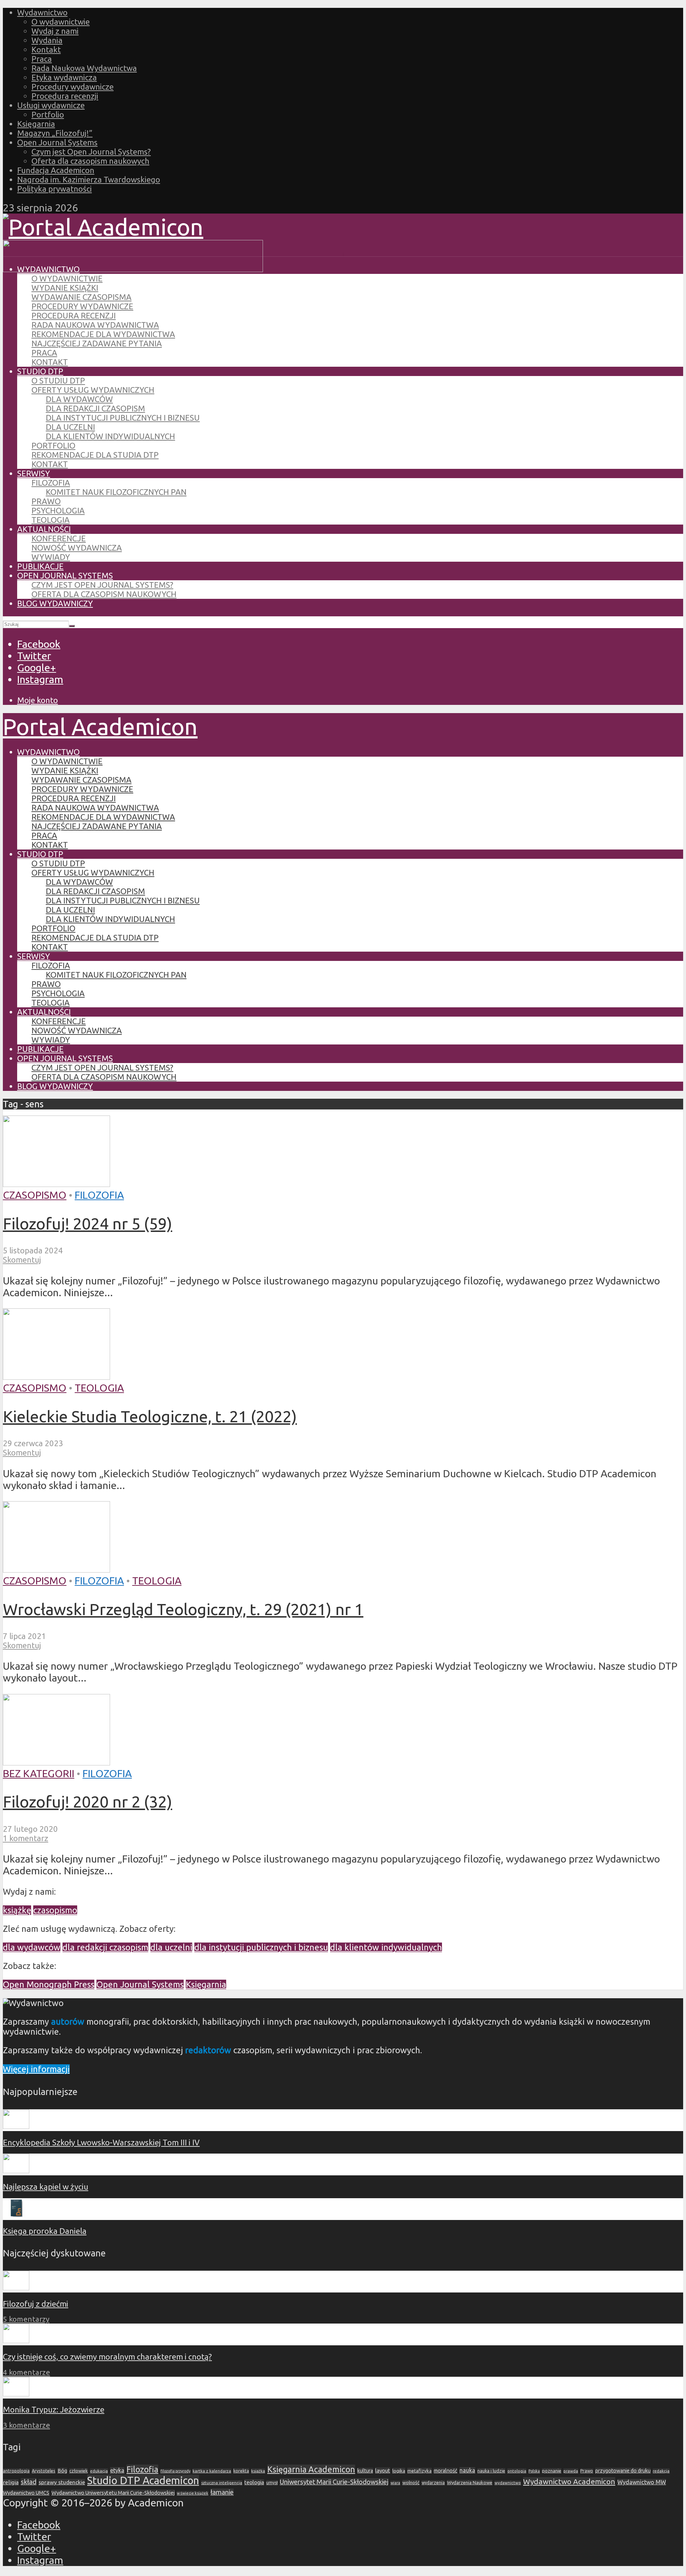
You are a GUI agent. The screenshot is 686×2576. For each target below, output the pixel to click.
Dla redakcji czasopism (95, 408)
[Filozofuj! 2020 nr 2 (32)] (56, 1761)
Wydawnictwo (42, 12)
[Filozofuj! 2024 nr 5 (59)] (56, 1183)
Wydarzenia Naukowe (470, 2482)
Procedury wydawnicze (73, 87)
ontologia (517, 2471)
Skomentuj (22, 1260)
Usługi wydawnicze (51, 105)
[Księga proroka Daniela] (16, 2215)
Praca (42, 59)
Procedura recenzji (65, 96)
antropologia (16, 2471)
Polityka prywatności (54, 189)
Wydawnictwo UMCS (26, 2493)
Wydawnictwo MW (642, 2482)
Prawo (46, 501)
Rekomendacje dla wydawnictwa (103, 334)
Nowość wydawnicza (77, 548)
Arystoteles (44, 2471)
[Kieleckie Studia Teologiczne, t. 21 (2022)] (56, 1376)
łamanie (222, 2492)
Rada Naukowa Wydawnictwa (84, 68)
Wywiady (51, 557)
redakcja (661, 2471)
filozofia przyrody (175, 2471)
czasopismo (55, 1910)
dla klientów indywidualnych (386, 1947)
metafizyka (419, 2471)
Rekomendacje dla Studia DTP (95, 455)
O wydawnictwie (61, 22)
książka (258, 2471)
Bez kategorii (39, 1773)
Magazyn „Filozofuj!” (55, 133)
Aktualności (44, 529)
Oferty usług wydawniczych (93, 390)
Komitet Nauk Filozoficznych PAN (116, 492)
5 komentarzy (26, 2319)
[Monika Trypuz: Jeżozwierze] (16, 2393)
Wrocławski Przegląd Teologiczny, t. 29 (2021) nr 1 (183, 1609)
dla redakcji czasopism (105, 1947)
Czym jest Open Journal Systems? (91, 152)
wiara (395, 2483)
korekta (241, 2471)
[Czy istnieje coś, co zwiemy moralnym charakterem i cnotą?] (16, 2340)
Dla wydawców (79, 399)
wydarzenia (433, 2483)
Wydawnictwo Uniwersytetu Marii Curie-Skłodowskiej (113, 2493)
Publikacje (40, 566)
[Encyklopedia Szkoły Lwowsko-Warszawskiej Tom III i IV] (16, 2126)
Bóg (62, 2471)
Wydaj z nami (55, 31)
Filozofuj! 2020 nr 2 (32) (88, 1801)
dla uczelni (171, 1947)
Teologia (51, 520)
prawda (571, 2471)
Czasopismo (35, 1195)
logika (399, 2471)
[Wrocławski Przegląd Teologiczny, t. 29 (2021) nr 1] (56, 1569)
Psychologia (58, 510)
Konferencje (59, 538)
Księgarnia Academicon (311, 2469)
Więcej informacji (36, 2069)
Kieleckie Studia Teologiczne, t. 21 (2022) (150, 1416)
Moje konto (38, 700)
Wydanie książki (65, 288)
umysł (272, 2483)
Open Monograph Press (49, 1984)
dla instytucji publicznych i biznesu (261, 1947)
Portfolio (48, 114)
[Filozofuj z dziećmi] (16, 2287)
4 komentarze (26, 2372)
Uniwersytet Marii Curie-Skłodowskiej (334, 2482)
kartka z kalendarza (212, 2471)
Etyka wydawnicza (64, 77)
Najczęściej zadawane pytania (97, 343)
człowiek (79, 2471)
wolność (411, 2482)
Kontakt (46, 49)
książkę (17, 1910)
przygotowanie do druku (623, 2471)
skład (29, 2482)
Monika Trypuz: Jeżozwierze (54, 2409)
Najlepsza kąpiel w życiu (46, 2187)
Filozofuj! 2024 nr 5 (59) (88, 1223)
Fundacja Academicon (56, 170)
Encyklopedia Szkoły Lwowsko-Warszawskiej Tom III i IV (101, 2142)
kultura (365, 2471)
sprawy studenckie (62, 2482)
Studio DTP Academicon (143, 2480)
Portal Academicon (100, 726)
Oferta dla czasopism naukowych (90, 161)
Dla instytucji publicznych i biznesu (123, 418)
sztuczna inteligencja (222, 2483)
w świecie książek (193, 2493)
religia (11, 2482)
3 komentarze (26, 2425)
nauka (467, 2470)
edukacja (99, 2471)
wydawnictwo (508, 2483)
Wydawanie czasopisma (81, 297)
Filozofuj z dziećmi (36, 2304)
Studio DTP (40, 371)
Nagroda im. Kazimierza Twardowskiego (89, 179)
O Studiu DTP (58, 380)
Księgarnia (36, 124)
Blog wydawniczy (55, 603)
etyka (117, 2470)
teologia (254, 2482)
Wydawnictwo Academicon (569, 2481)
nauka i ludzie (491, 2471)
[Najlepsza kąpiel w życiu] (16, 2170)
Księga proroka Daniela (45, 2231)
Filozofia (51, 483)
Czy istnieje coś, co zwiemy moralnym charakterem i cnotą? (107, 2357)
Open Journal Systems (57, 142)
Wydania (47, 40)
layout (383, 2470)
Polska (534, 2471)
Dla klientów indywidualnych (110, 436)
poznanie (552, 2471)
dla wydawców (32, 1947)
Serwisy (34, 473)
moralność (446, 2471)
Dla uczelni (70, 427)
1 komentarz (26, 1838)
